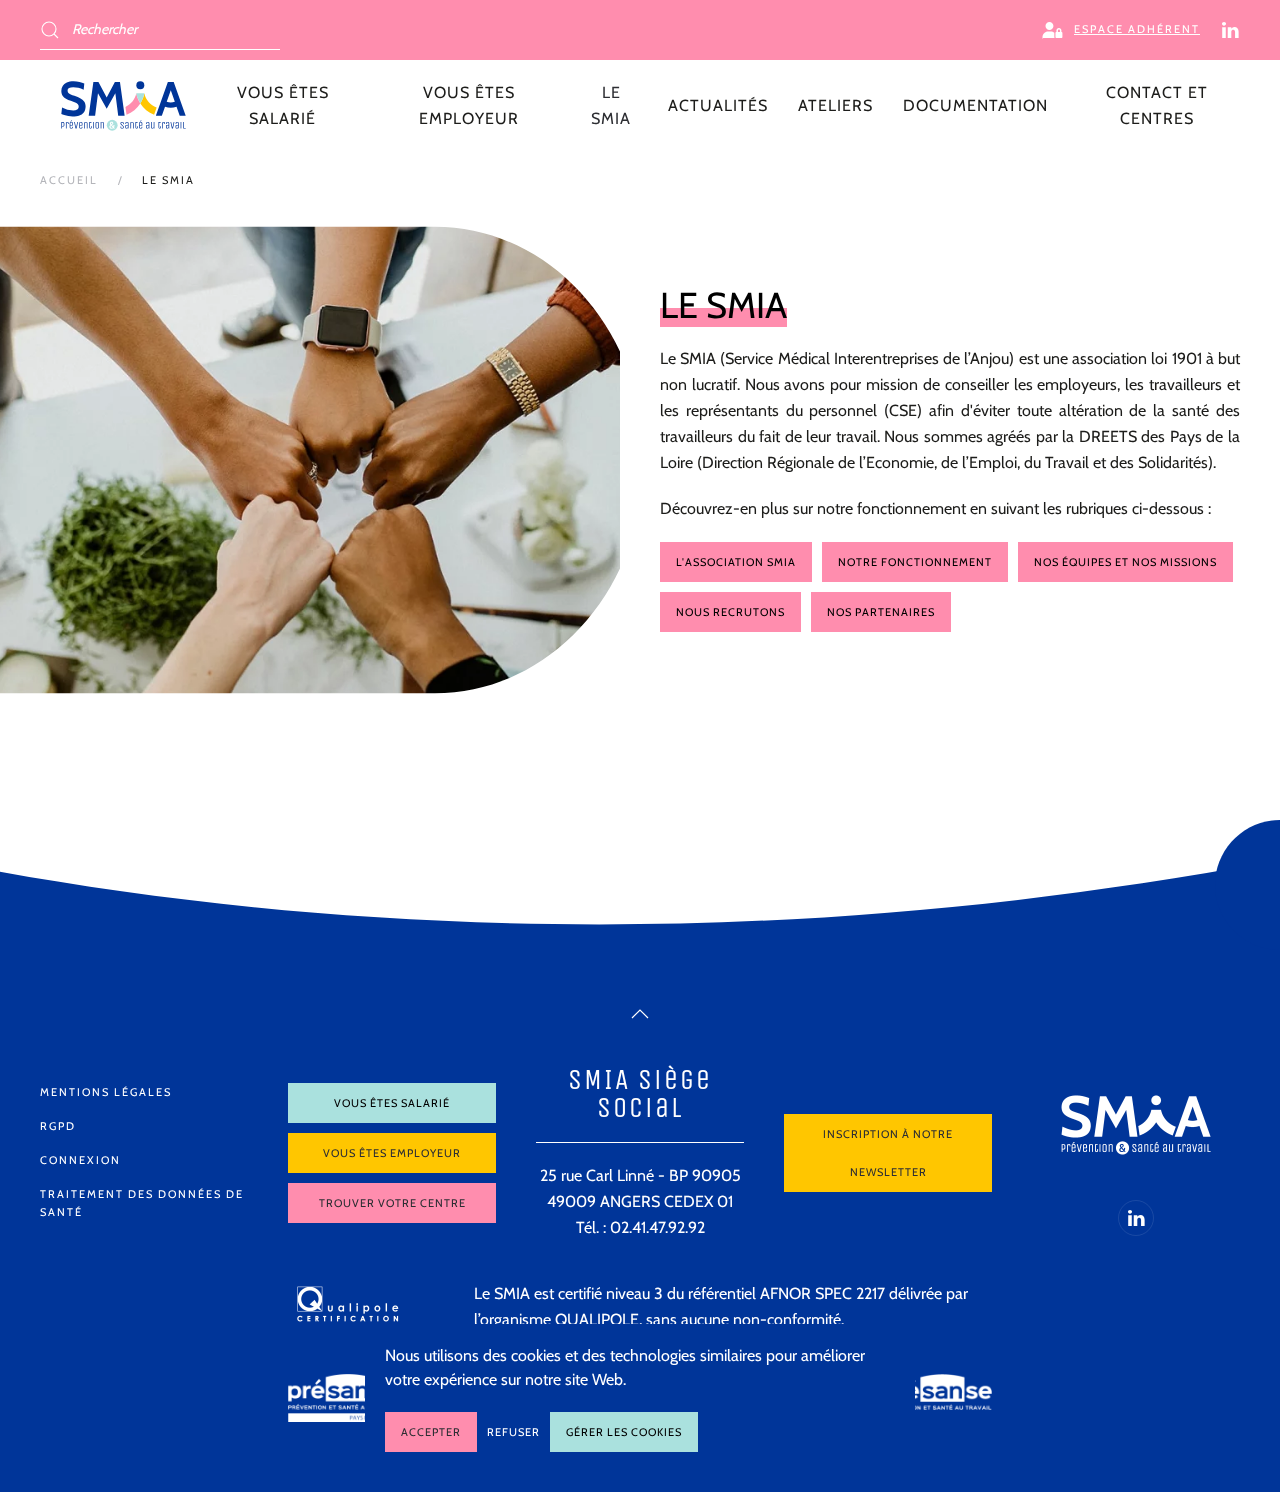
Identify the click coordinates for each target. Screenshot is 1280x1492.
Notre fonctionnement (915, 562)
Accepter (431, 1432)
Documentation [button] (975, 105)
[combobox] (160, 30)
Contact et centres (1157, 105)
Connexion (80, 1160)
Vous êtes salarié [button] (283, 105)
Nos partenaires (881, 612)
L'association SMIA (736, 562)
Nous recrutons (730, 612)
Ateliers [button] (835, 105)
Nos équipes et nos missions (1125, 562)
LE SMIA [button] (611, 105)
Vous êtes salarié (392, 1103)
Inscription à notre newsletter (888, 1153)
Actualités (718, 105)
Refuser (513, 1432)
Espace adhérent (1137, 29)
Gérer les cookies (624, 1432)
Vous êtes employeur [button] (469, 105)
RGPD (58, 1126)
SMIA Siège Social (640, 1093)
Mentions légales (106, 1092)
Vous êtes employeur (392, 1153)
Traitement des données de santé (142, 1203)
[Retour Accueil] (123, 106)
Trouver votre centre (392, 1203)
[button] (640, 1014)
